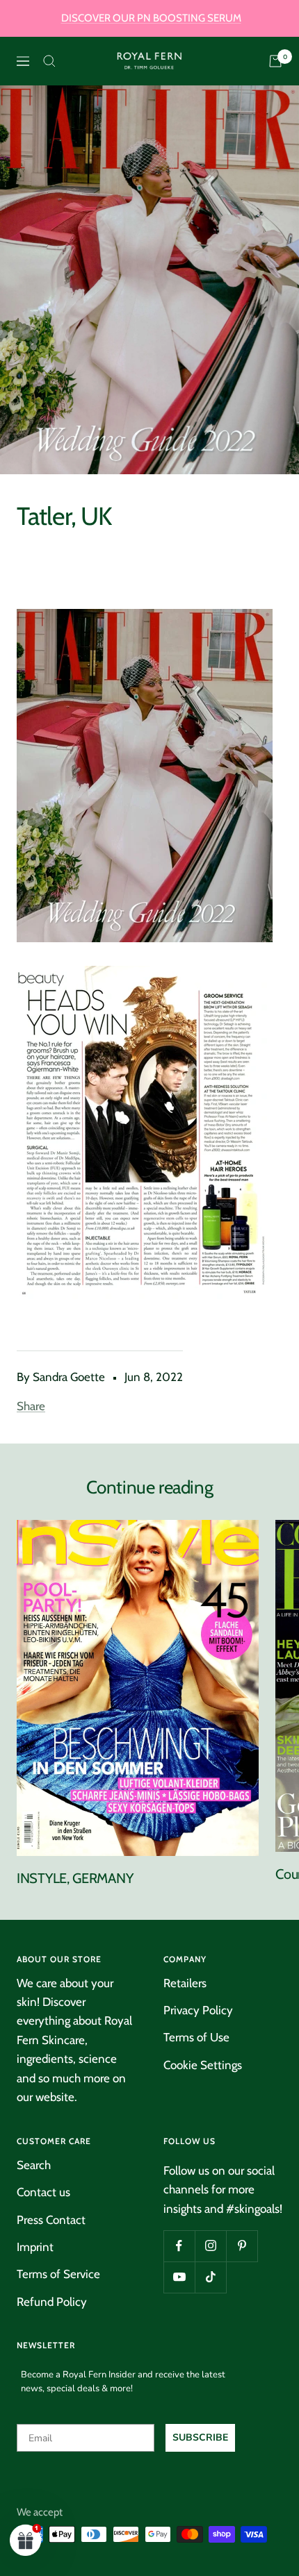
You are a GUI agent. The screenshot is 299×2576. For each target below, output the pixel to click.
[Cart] (275, 61)
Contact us (43, 2192)
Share (31, 1406)
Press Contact (51, 2220)
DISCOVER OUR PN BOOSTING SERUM (151, 18)
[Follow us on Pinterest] (242, 2246)
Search (34, 2165)
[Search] (49, 61)
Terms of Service (58, 2274)
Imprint (35, 2247)
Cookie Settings (203, 2065)
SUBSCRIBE (200, 2437)
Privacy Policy (198, 2010)
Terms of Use (196, 2037)
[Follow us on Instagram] (210, 2246)
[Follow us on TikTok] (210, 2277)
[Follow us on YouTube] (179, 2277)
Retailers (185, 1983)
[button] (26, 2540)
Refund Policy (52, 2302)
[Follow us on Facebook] (179, 2246)
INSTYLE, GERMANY (75, 1878)
